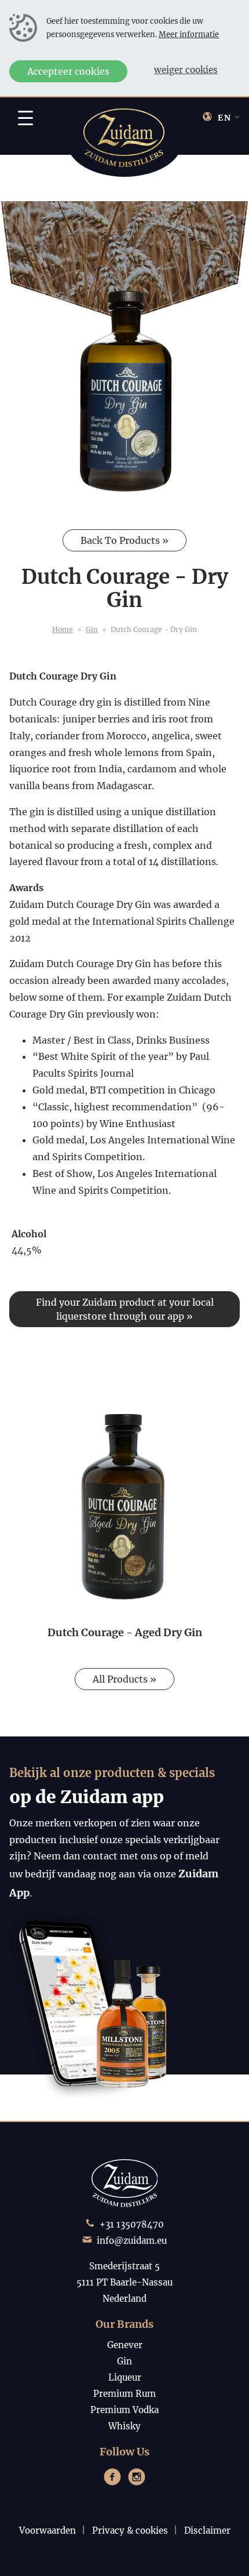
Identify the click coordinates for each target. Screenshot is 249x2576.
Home (63, 629)
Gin (92, 629)
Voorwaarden (47, 2530)
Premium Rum (124, 2394)
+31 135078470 (132, 2224)
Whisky (124, 2426)
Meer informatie (189, 34)
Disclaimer (207, 2530)
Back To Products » (124, 540)
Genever (125, 2345)
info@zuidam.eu (132, 2241)
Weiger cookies (186, 70)
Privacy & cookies (130, 2530)
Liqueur (125, 2377)
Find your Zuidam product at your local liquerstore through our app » (125, 1309)
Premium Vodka (124, 2410)
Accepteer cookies (68, 71)
